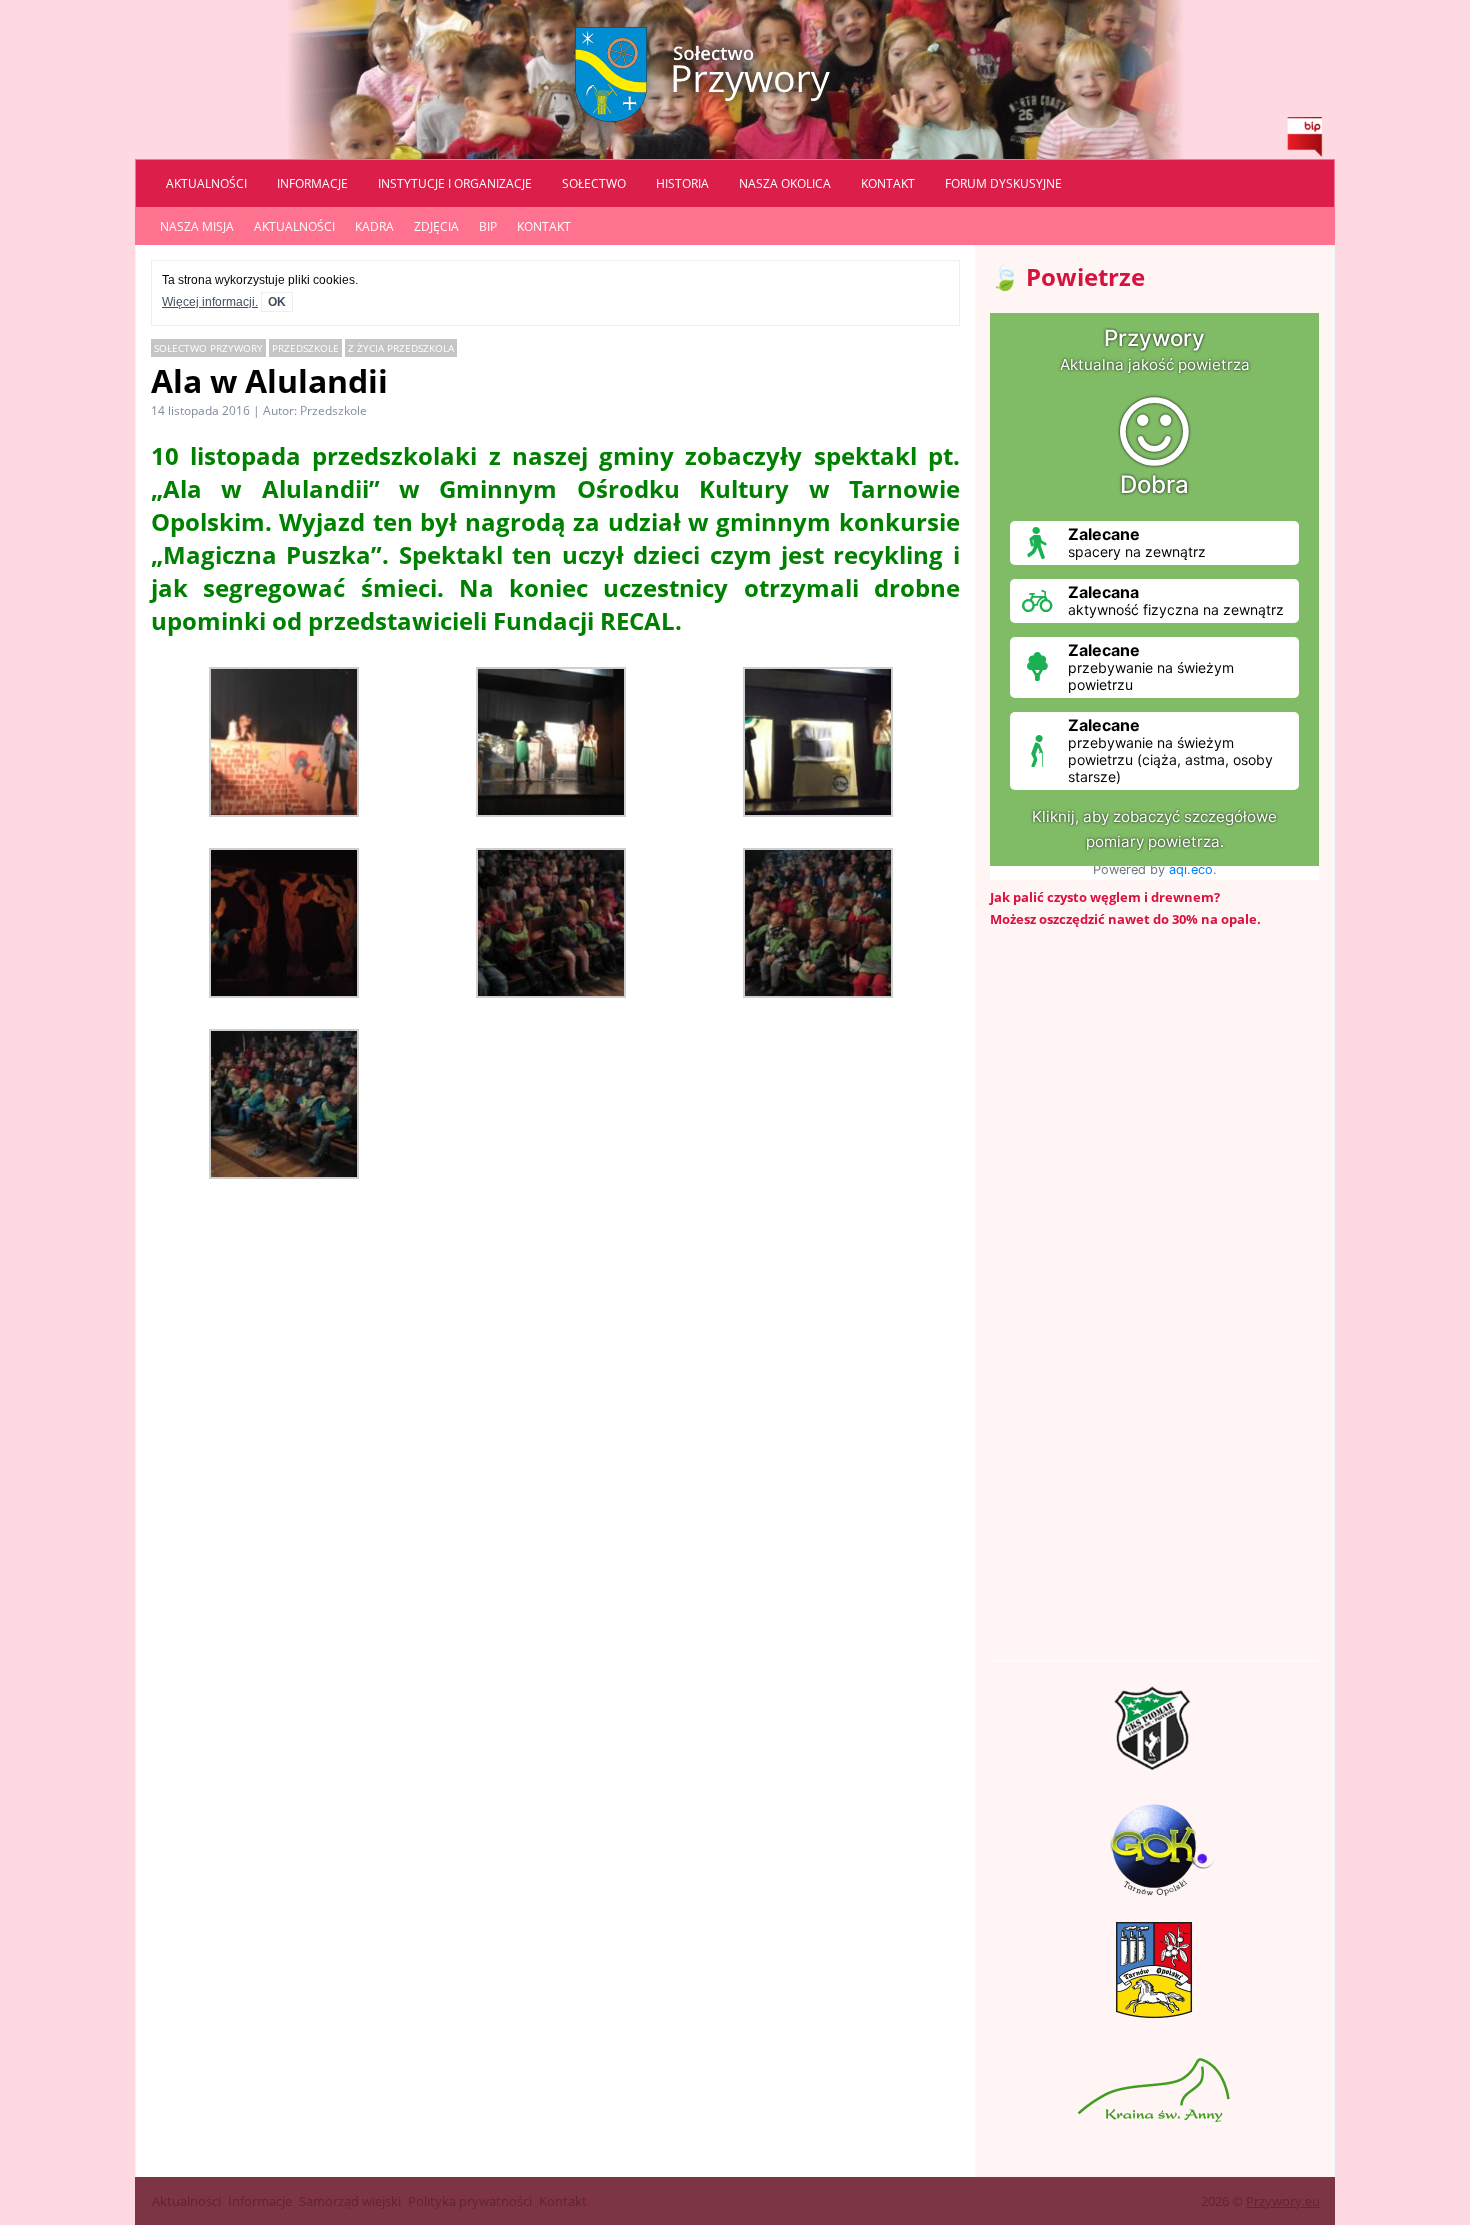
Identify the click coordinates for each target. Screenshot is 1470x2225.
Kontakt (888, 183)
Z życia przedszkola (401, 348)
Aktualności (206, 183)
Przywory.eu (1283, 2201)
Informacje (312, 183)
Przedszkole (305, 348)
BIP (488, 226)
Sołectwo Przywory (208, 348)
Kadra (374, 226)
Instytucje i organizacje (455, 183)
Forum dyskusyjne (1003, 183)
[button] (284, 744)
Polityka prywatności (470, 2201)
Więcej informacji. (210, 302)
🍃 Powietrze (1067, 276)
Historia (682, 183)
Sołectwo (594, 183)
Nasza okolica (785, 183)
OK (277, 302)
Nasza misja (197, 226)
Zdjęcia (436, 226)
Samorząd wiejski (350, 2201)
